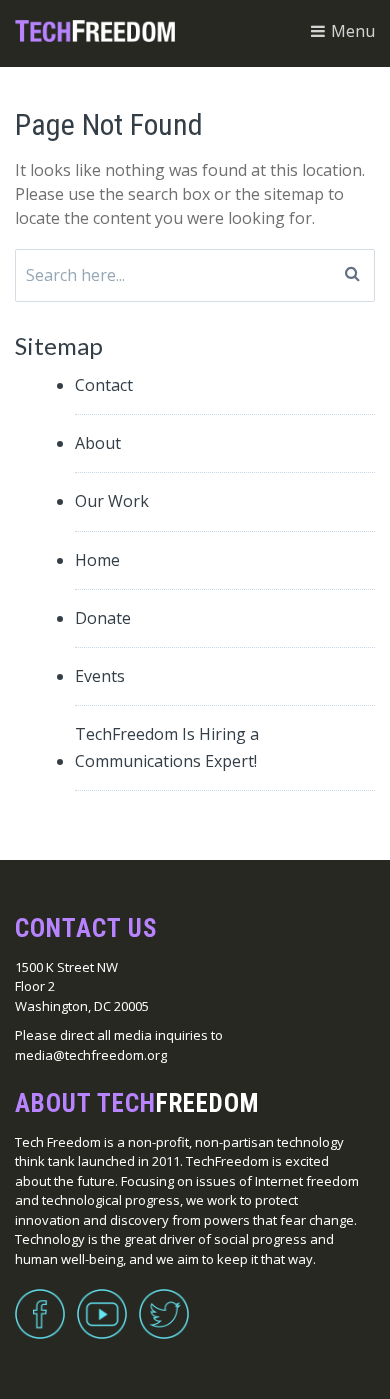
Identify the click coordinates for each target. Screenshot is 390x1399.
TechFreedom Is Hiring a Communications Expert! (167, 747)
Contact (104, 385)
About (98, 443)
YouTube (102, 1302)
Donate (103, 618)
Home (97, 560)
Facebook (40, 1302)
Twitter (164, 1302)
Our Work (112, 501)
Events (100, 676)
